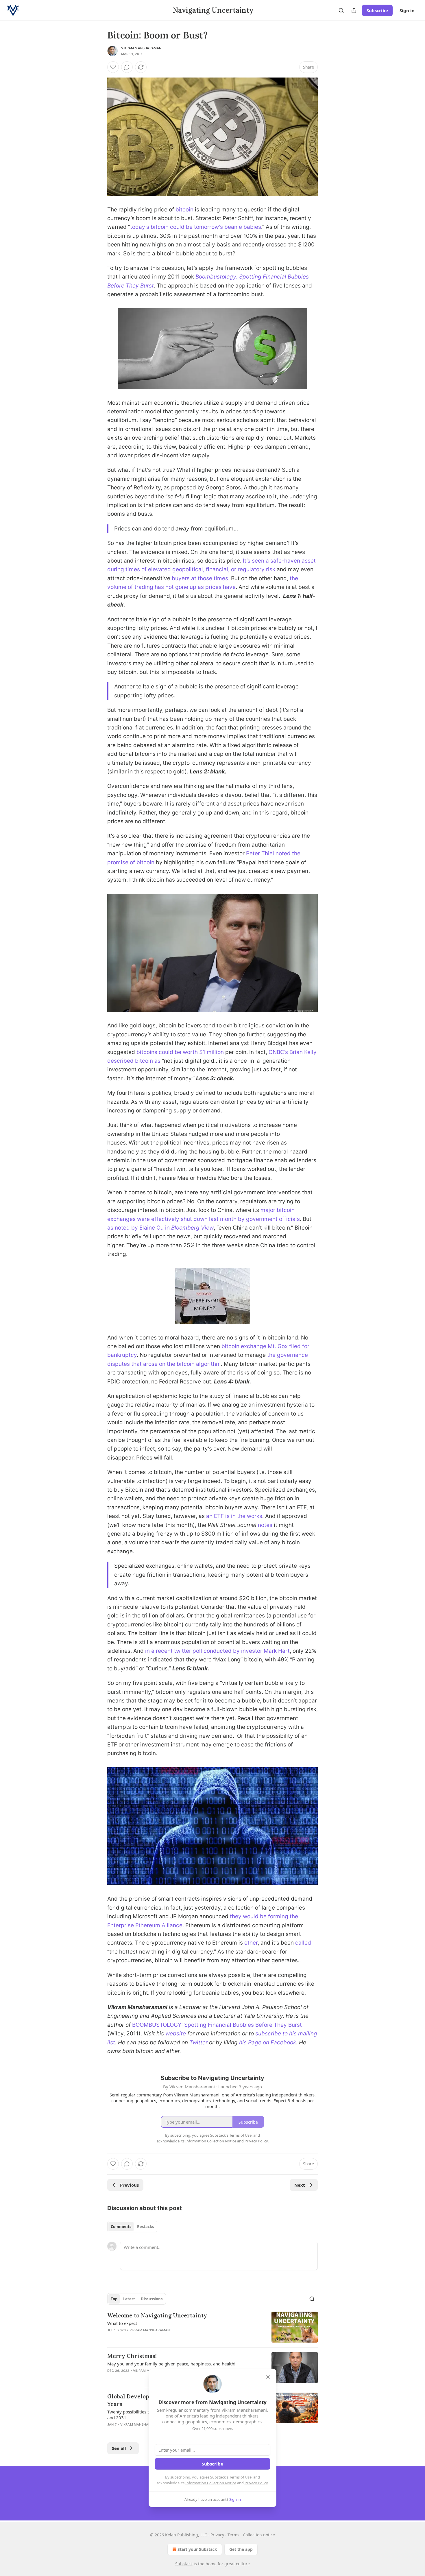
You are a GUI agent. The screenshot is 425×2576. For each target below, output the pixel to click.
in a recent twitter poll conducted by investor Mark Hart (217, 1651)
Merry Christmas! (132, 2356)
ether (251, 1943)
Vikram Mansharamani (142, 48)
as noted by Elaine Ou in (139, 1228)
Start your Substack (197, 2549)
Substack (184, 2564)
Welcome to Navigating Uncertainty (157, 2315)
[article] (212, 2327)
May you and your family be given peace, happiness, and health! (171, 2364)
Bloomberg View (192, 1228)
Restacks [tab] (145, 2227)
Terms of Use (240, 2477)
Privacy (217, 2535)
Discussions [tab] (152, 2299)
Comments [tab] (121, 2227)
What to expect (122, 2323)
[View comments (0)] (127, 67)
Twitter (198, 2042)
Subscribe (377, 10)
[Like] (113, 67)
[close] (268, 2377)
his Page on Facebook (268, 2042)
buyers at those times (200, 578)
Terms (233, 2535)
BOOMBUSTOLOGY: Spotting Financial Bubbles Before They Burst (217, 2025)
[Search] (341, 10)
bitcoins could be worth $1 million (180, 1052)
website (176, 2034)
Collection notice (259, 2535)
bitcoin (184, 210)
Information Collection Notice (211, 2483)
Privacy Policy (256, 2483)
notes (265, 1525)
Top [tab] (114, 2299)
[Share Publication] (354, 10)
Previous (129, 2185)
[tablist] (132, 2227)
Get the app (241, 2549)
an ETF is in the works (234, 1516)
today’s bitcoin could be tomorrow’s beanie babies (196, 227)
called (303, 1943)
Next (300, 2185)
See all (119, 2448)
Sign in (407, 10)
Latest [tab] (129, 2299)
